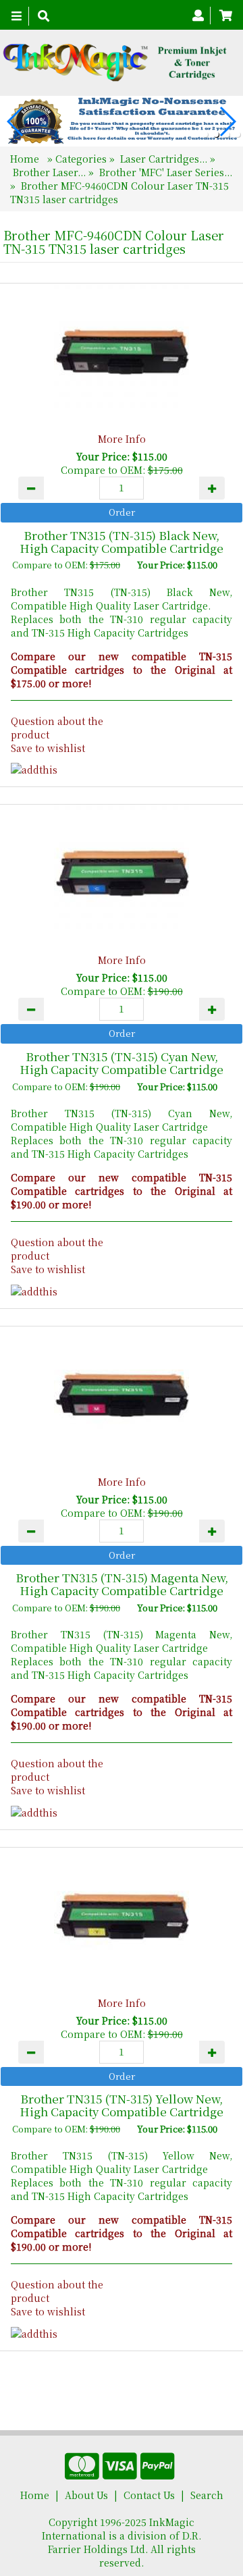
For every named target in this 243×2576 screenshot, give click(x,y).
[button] (205, 134)
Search (207, 2495)
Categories (82, 159)
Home (26, 159)
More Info (122, 439)
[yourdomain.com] (116, 63)
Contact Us (149, 2495)
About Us (86, 2495)
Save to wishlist (48, 748)
